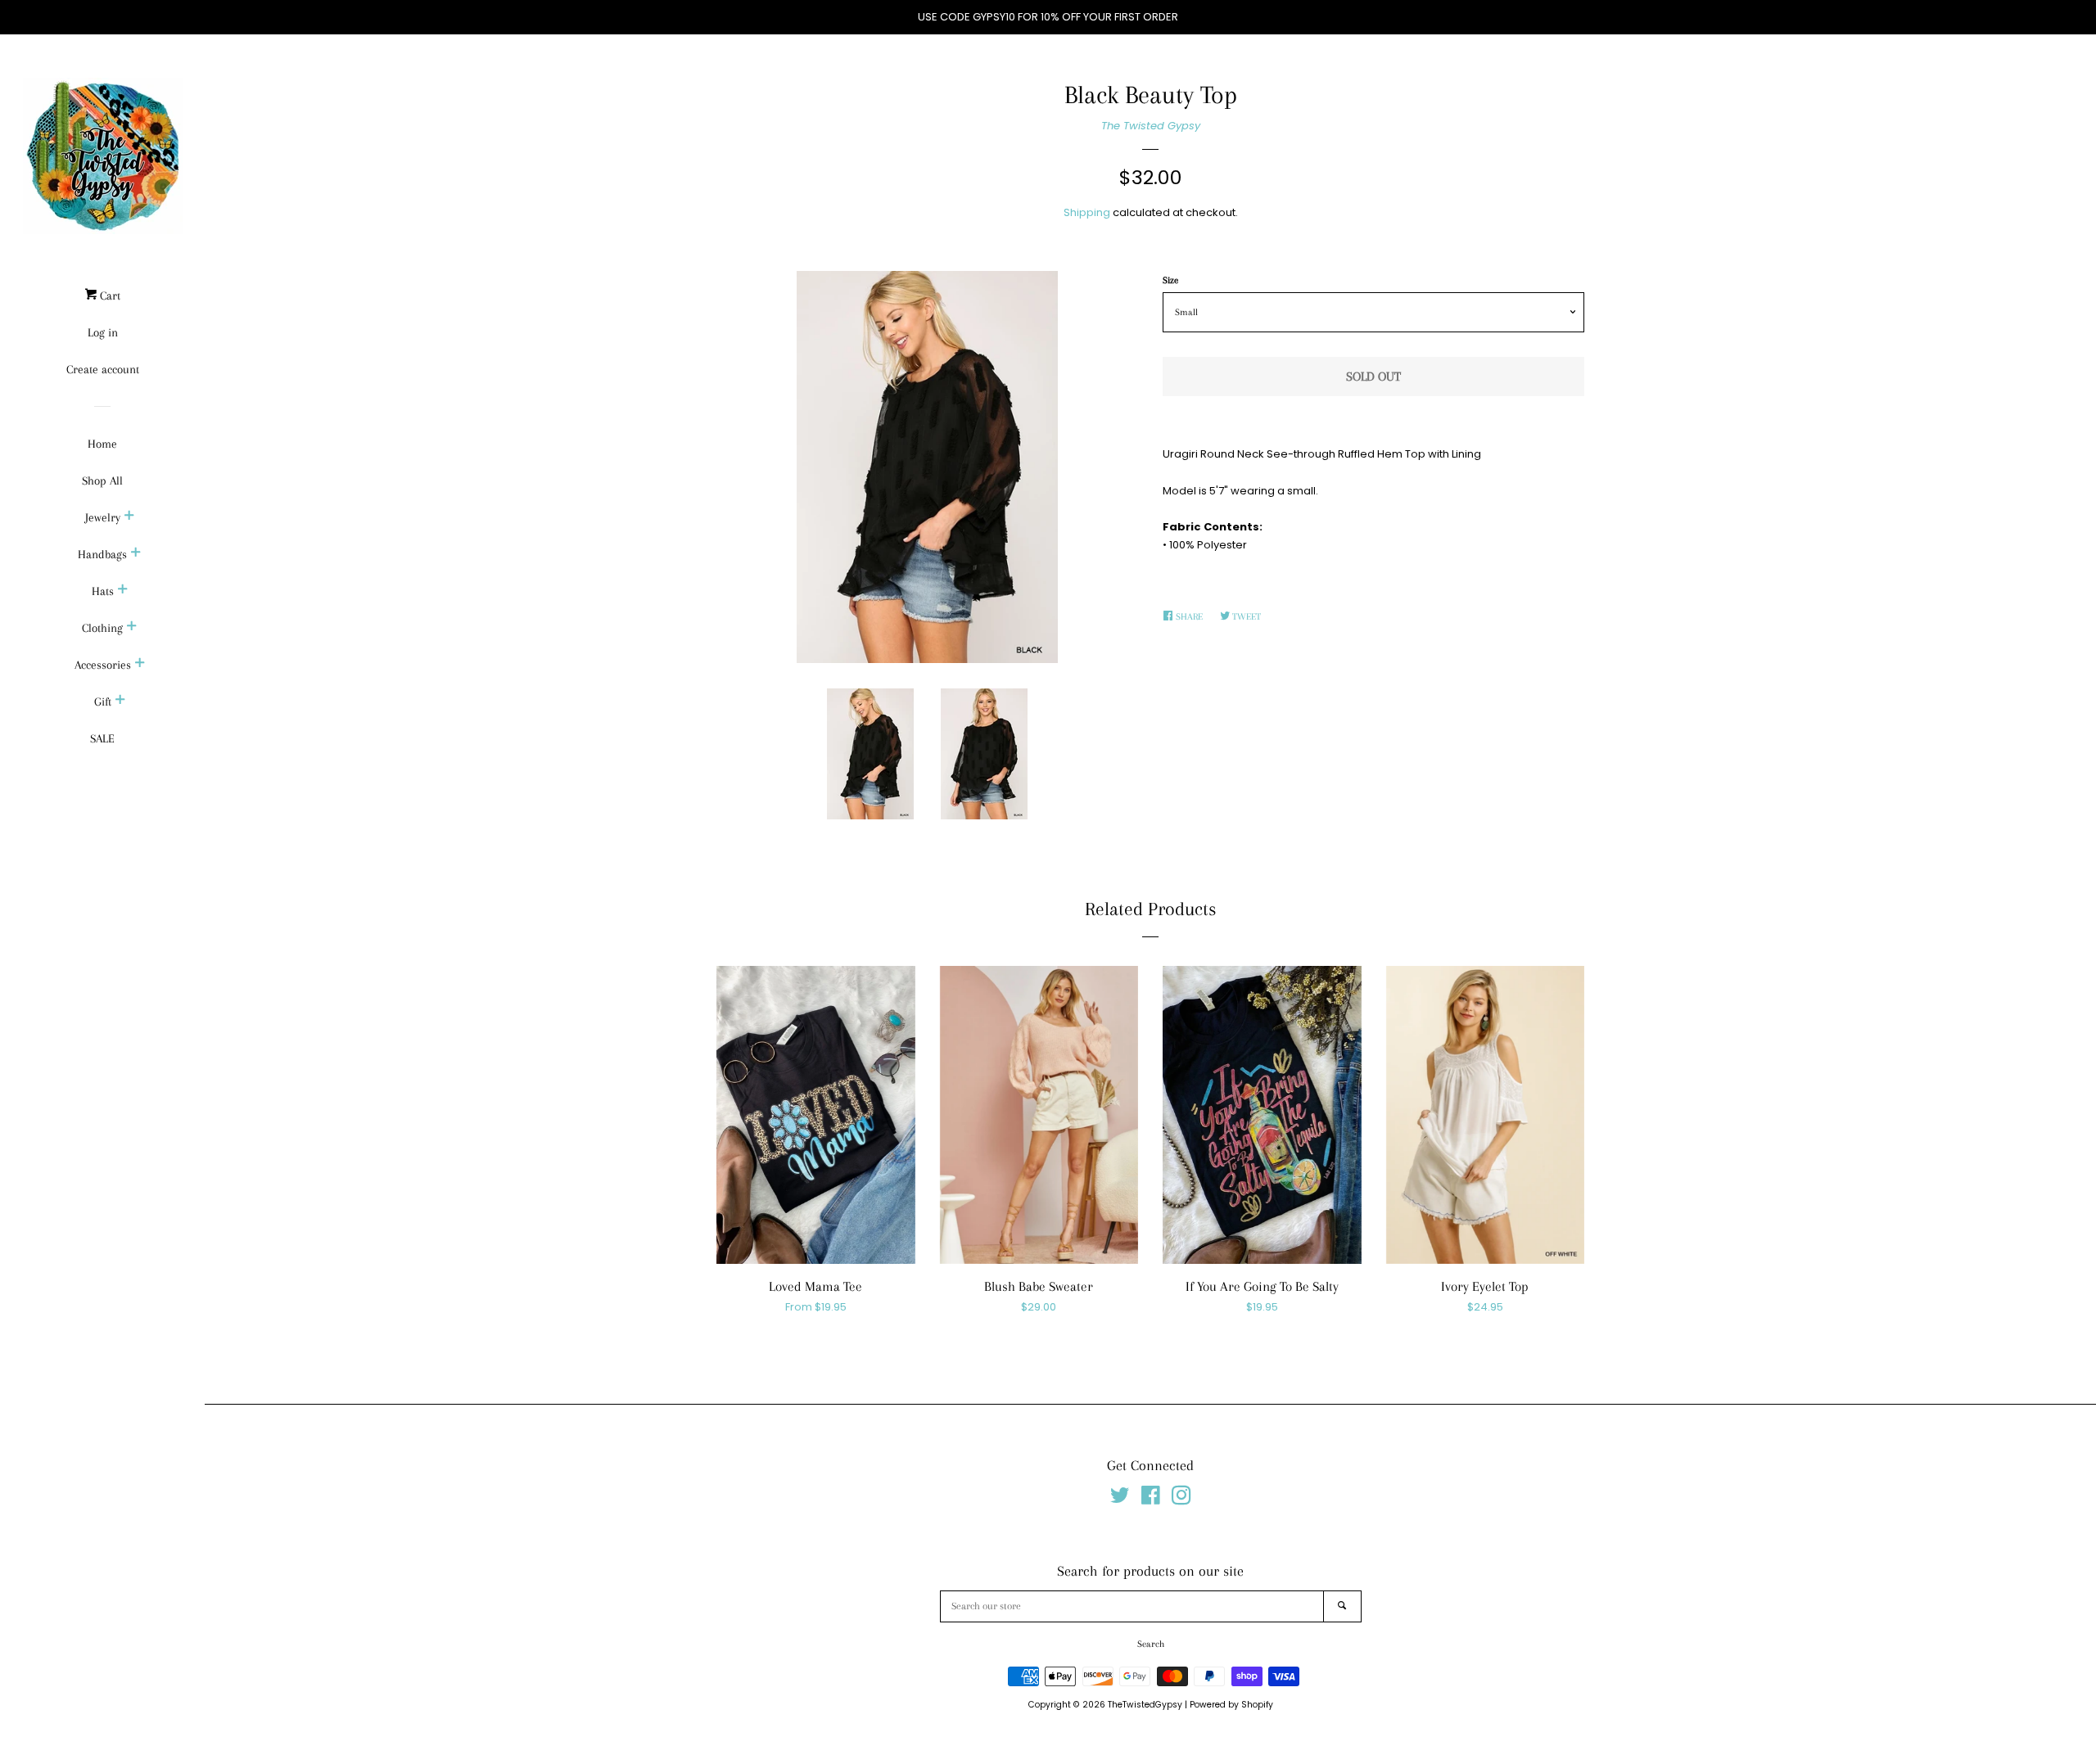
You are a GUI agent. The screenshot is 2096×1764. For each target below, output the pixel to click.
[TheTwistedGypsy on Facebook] (1151, 1499)
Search (1151, 1644)
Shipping (1087, 212)
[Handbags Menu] (136, 554)
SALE (102, 738)
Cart (108, 296)
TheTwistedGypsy (1145, 1705)
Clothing (102, 628)
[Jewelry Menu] (129, 517)
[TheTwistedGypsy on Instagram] (1181, 1499)
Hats (103, 591)
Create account (103, 369)
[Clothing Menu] (132, 628)
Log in (103, 332)
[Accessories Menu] (140, 665)
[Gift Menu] (120, 702)
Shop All (102, 480)
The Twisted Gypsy (1151, 126)
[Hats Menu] (123, 591)
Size (1170, 280)
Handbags (102, 554)
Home (102, 444)
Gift (103, 702)
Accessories (103, 665)
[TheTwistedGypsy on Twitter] (1120, 1499)
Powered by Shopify (1231, 1705)
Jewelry (103, 517)
